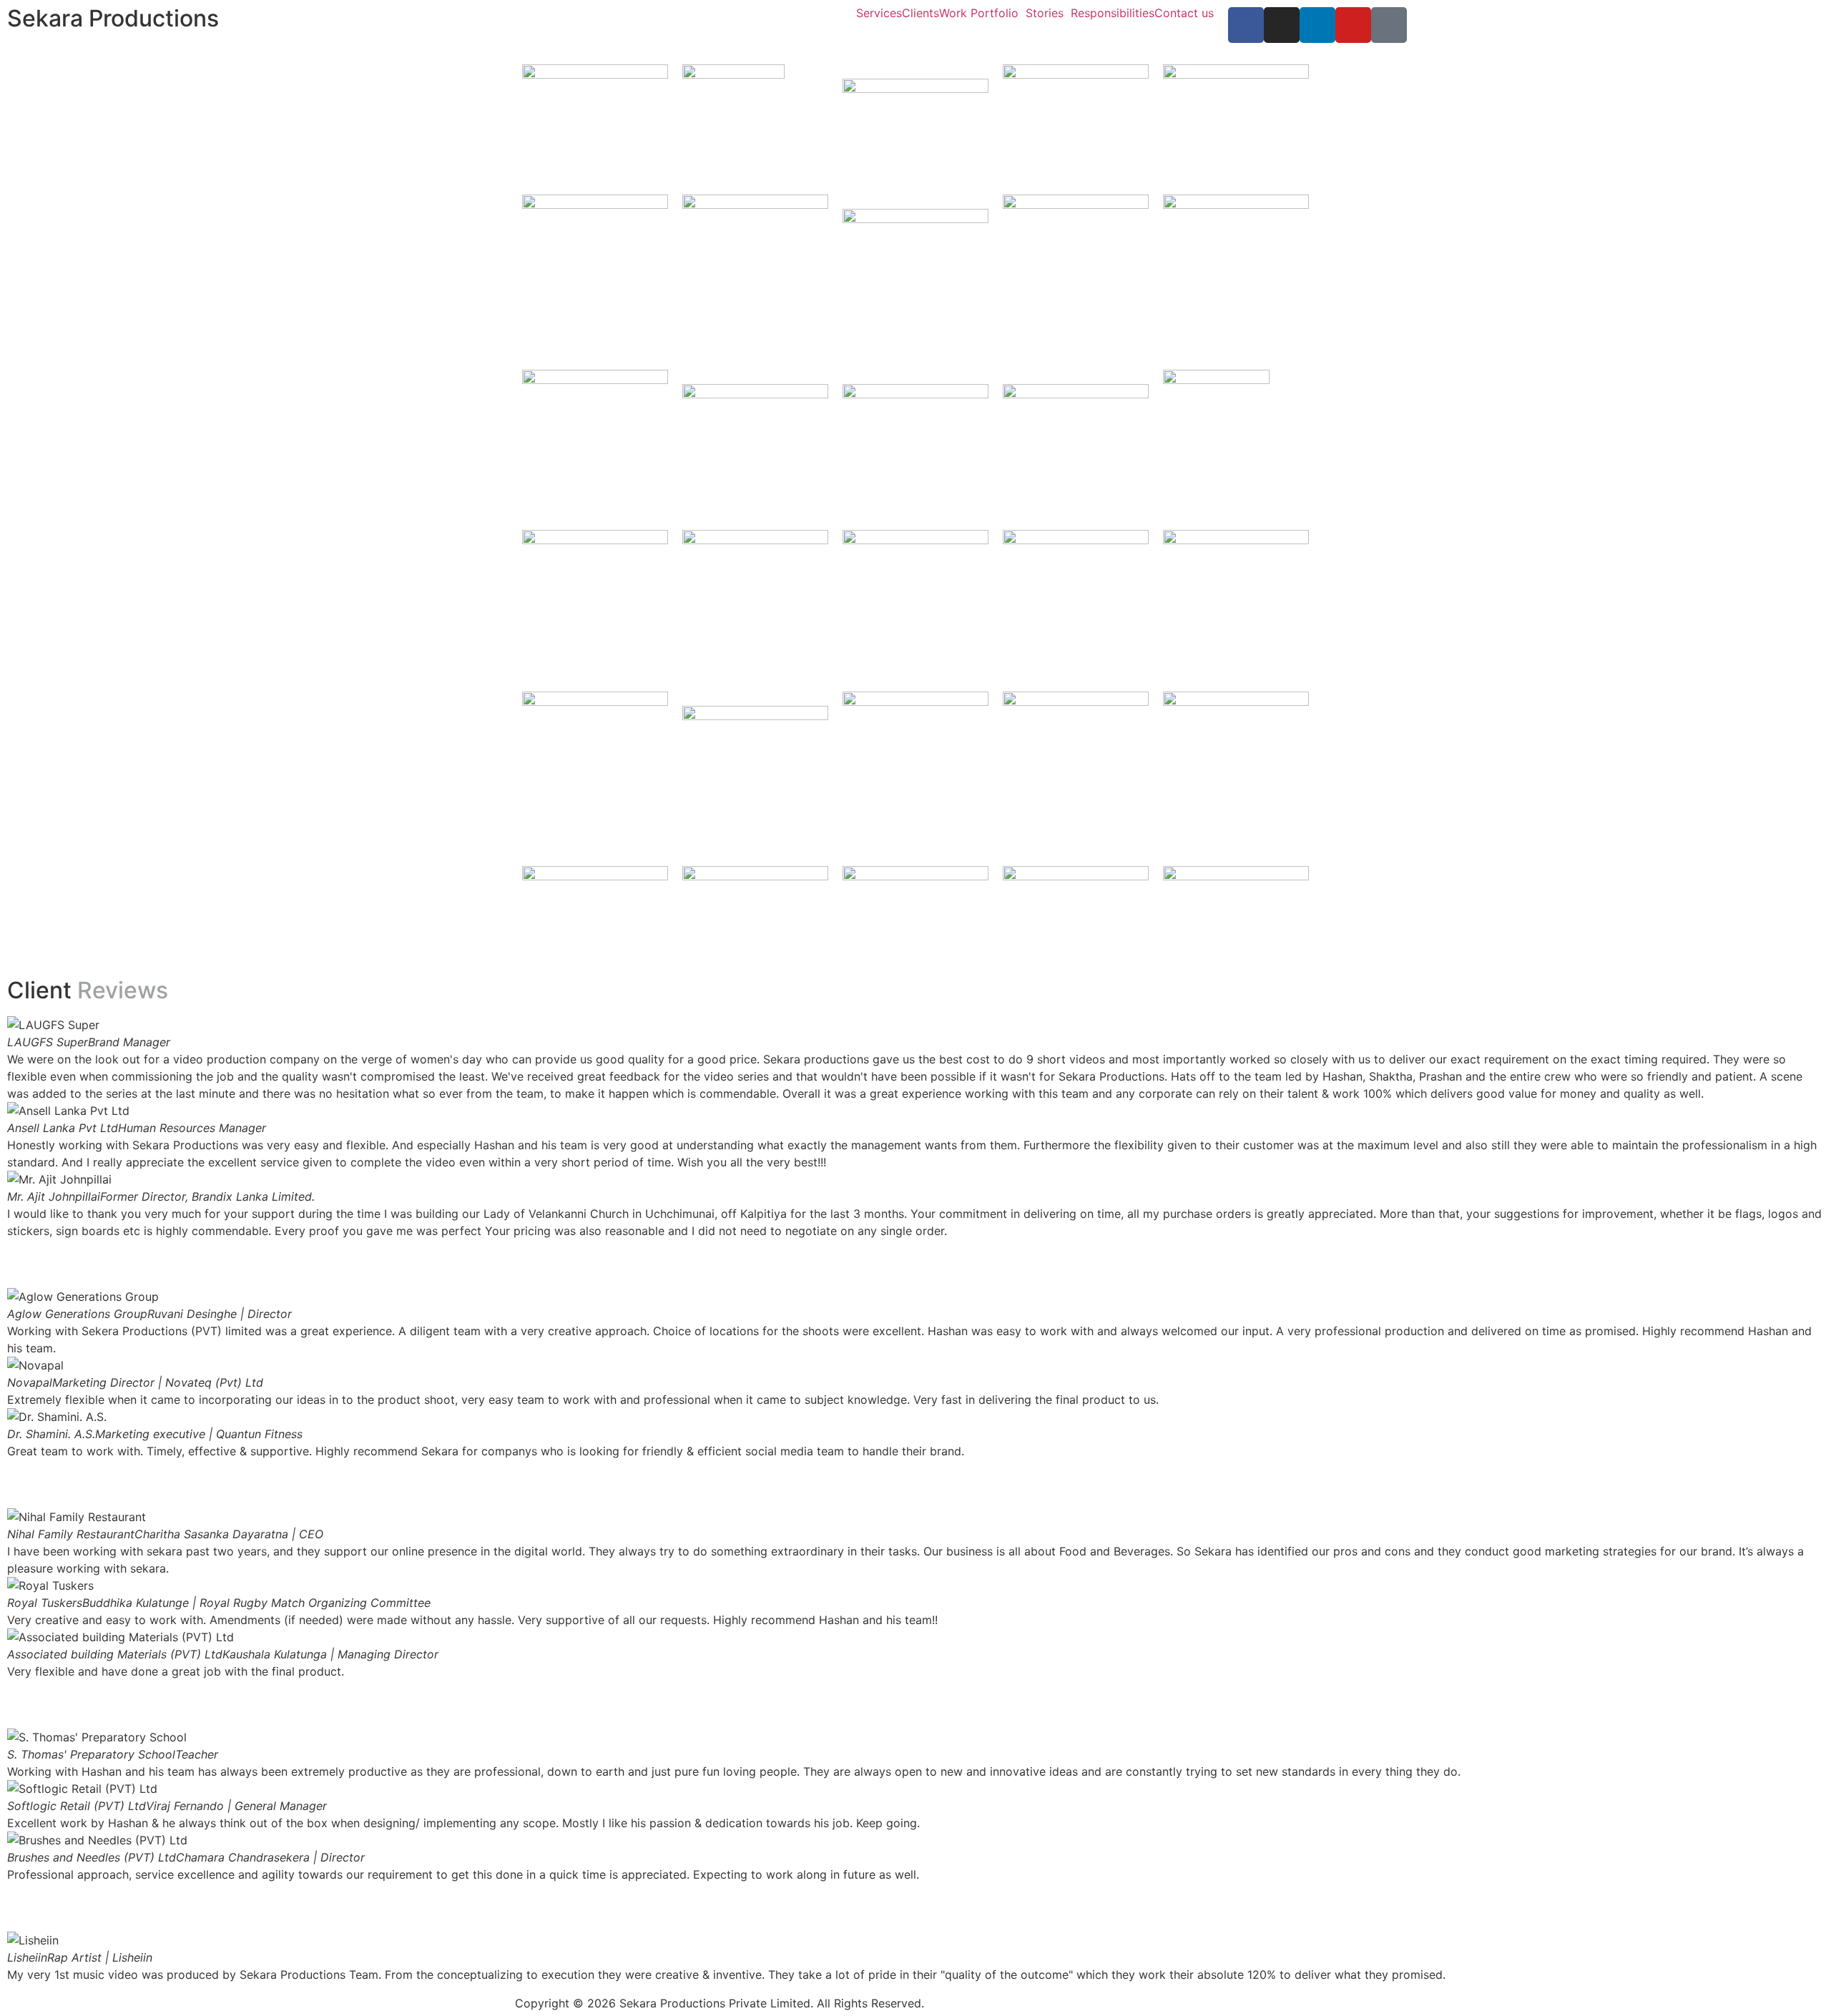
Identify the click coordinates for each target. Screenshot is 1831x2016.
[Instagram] (1282, 25)
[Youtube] (1353, 25)
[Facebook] (1246, 25)
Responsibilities (1113, 13)
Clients (921, 13)
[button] (915, 1248)
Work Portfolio (979, 13)
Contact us (1184, 13)
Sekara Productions (113, 18)
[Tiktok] (1389, 25)
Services (879, 13)
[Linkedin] (1317, 25)
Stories (1045, 13)
